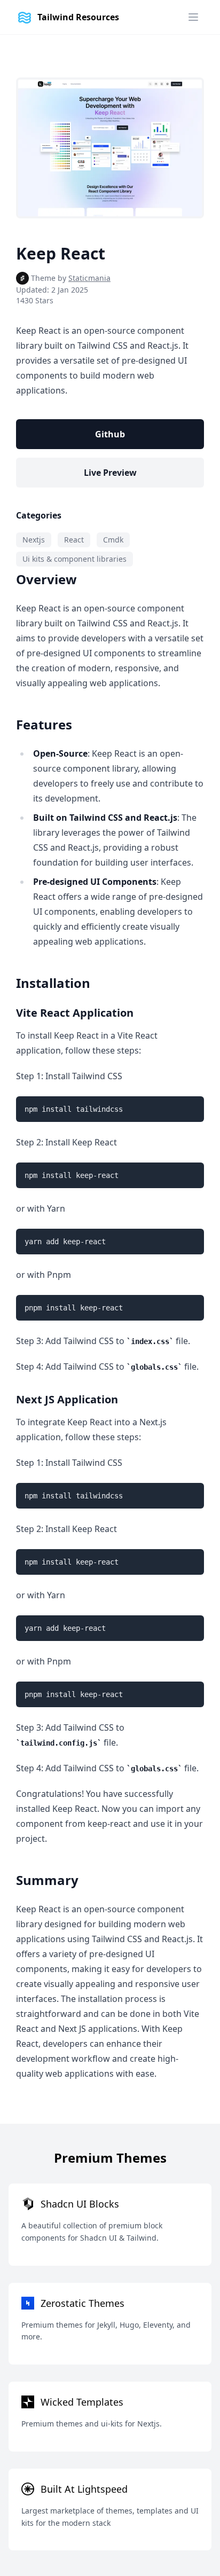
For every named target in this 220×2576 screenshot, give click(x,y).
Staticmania (89, 278)
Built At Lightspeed (84, 2489)
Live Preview (110, 473)
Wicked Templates (82, 2402)
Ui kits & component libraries (74, 559)
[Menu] (193, 17)
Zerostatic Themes (82, 2303)
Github (110, 434)
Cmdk (113, 540)
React (74, 540)
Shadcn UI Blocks (80, 2204)
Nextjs (34, 540)
